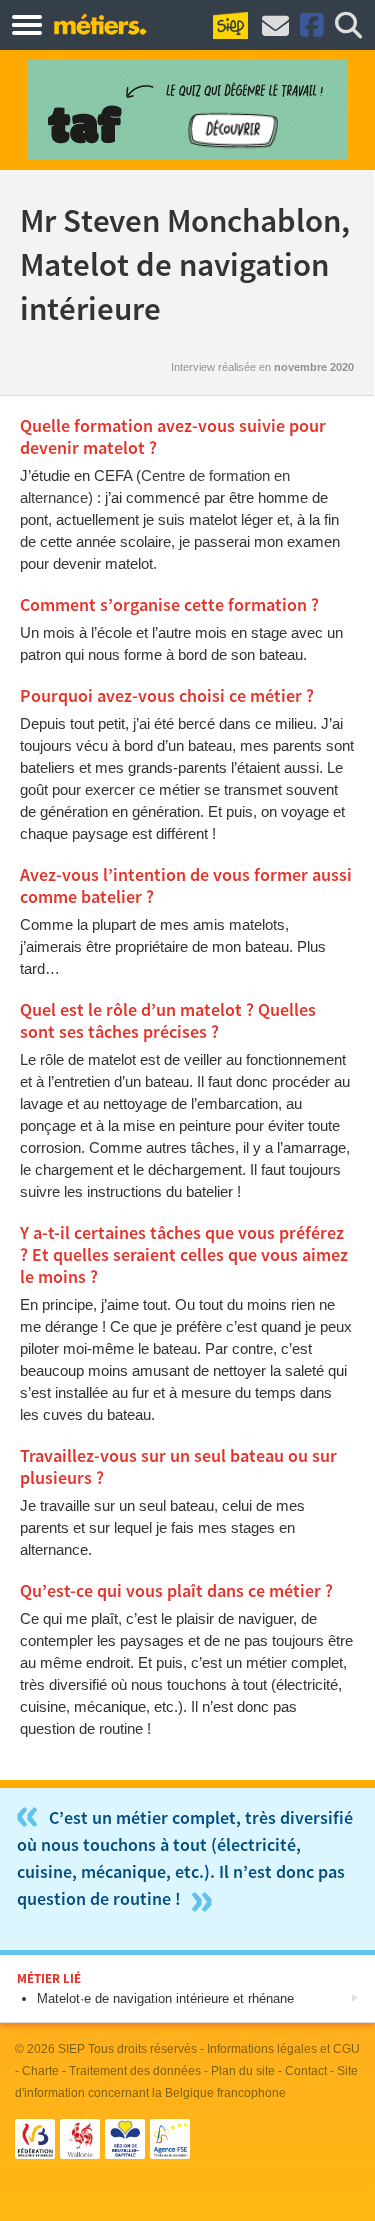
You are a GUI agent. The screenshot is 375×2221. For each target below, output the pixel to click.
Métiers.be (99, 24)
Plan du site (243, 2071)
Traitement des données (135, 2071)
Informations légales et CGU (283, 2049)
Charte (40, 2071)
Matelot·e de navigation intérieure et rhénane (165, 1998)
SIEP (71, 2049)
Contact (306, 2071)
